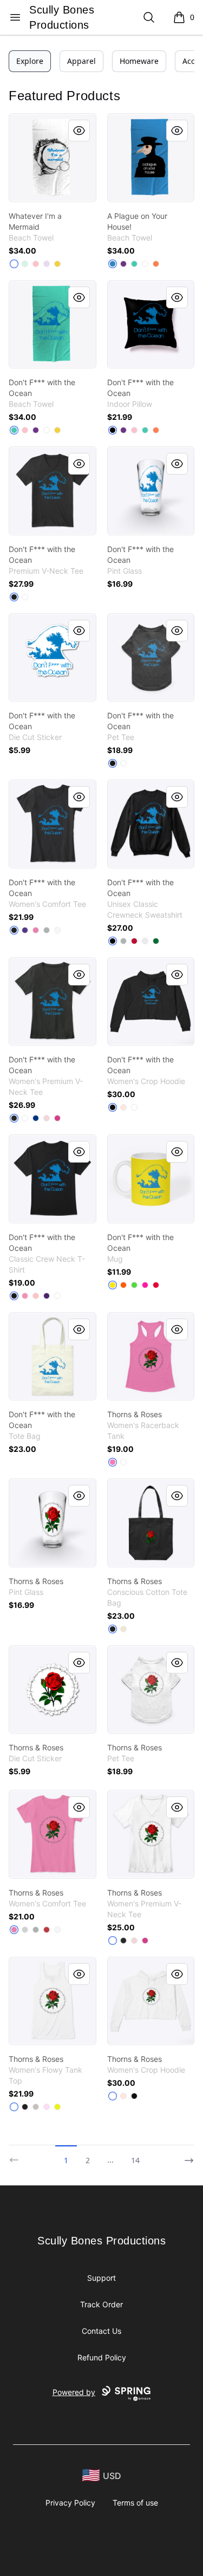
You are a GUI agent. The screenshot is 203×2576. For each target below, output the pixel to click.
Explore (30, 61)
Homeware (139, 61)
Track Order (101, 2304)
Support (101, 2278)
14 (135, 2160)
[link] (53, 158)
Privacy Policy (70, 2503)
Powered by (74, 2392)
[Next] (186, 2156)
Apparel (81, 61)
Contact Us (101, 2331)
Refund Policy (102, 2357)
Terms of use (135, 2503)
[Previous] (17, 2156)
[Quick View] (79, 131)
